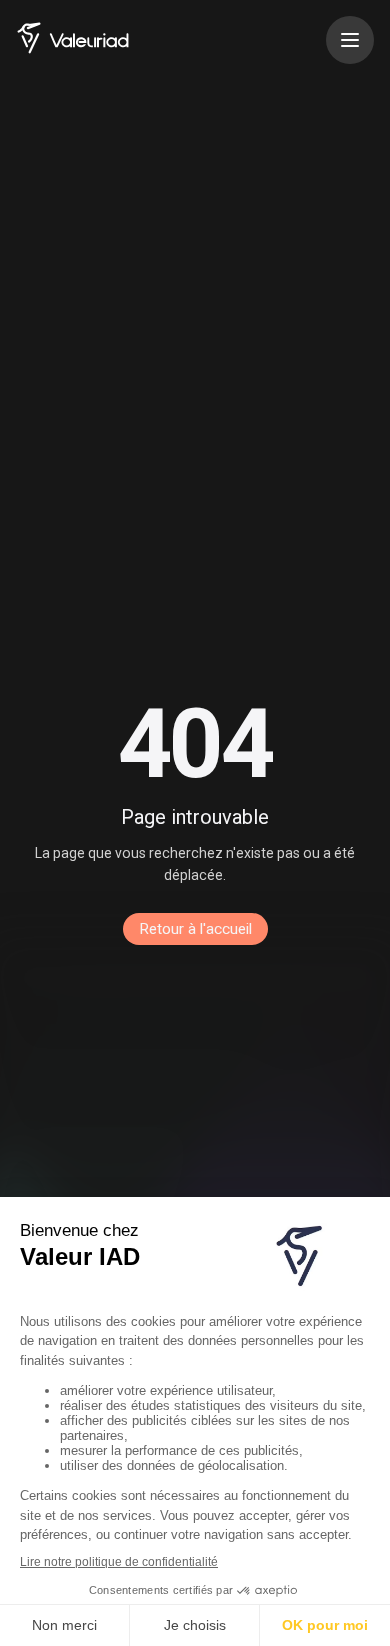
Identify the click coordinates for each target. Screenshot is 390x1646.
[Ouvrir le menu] (350, 40)
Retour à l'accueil (195, 929)
